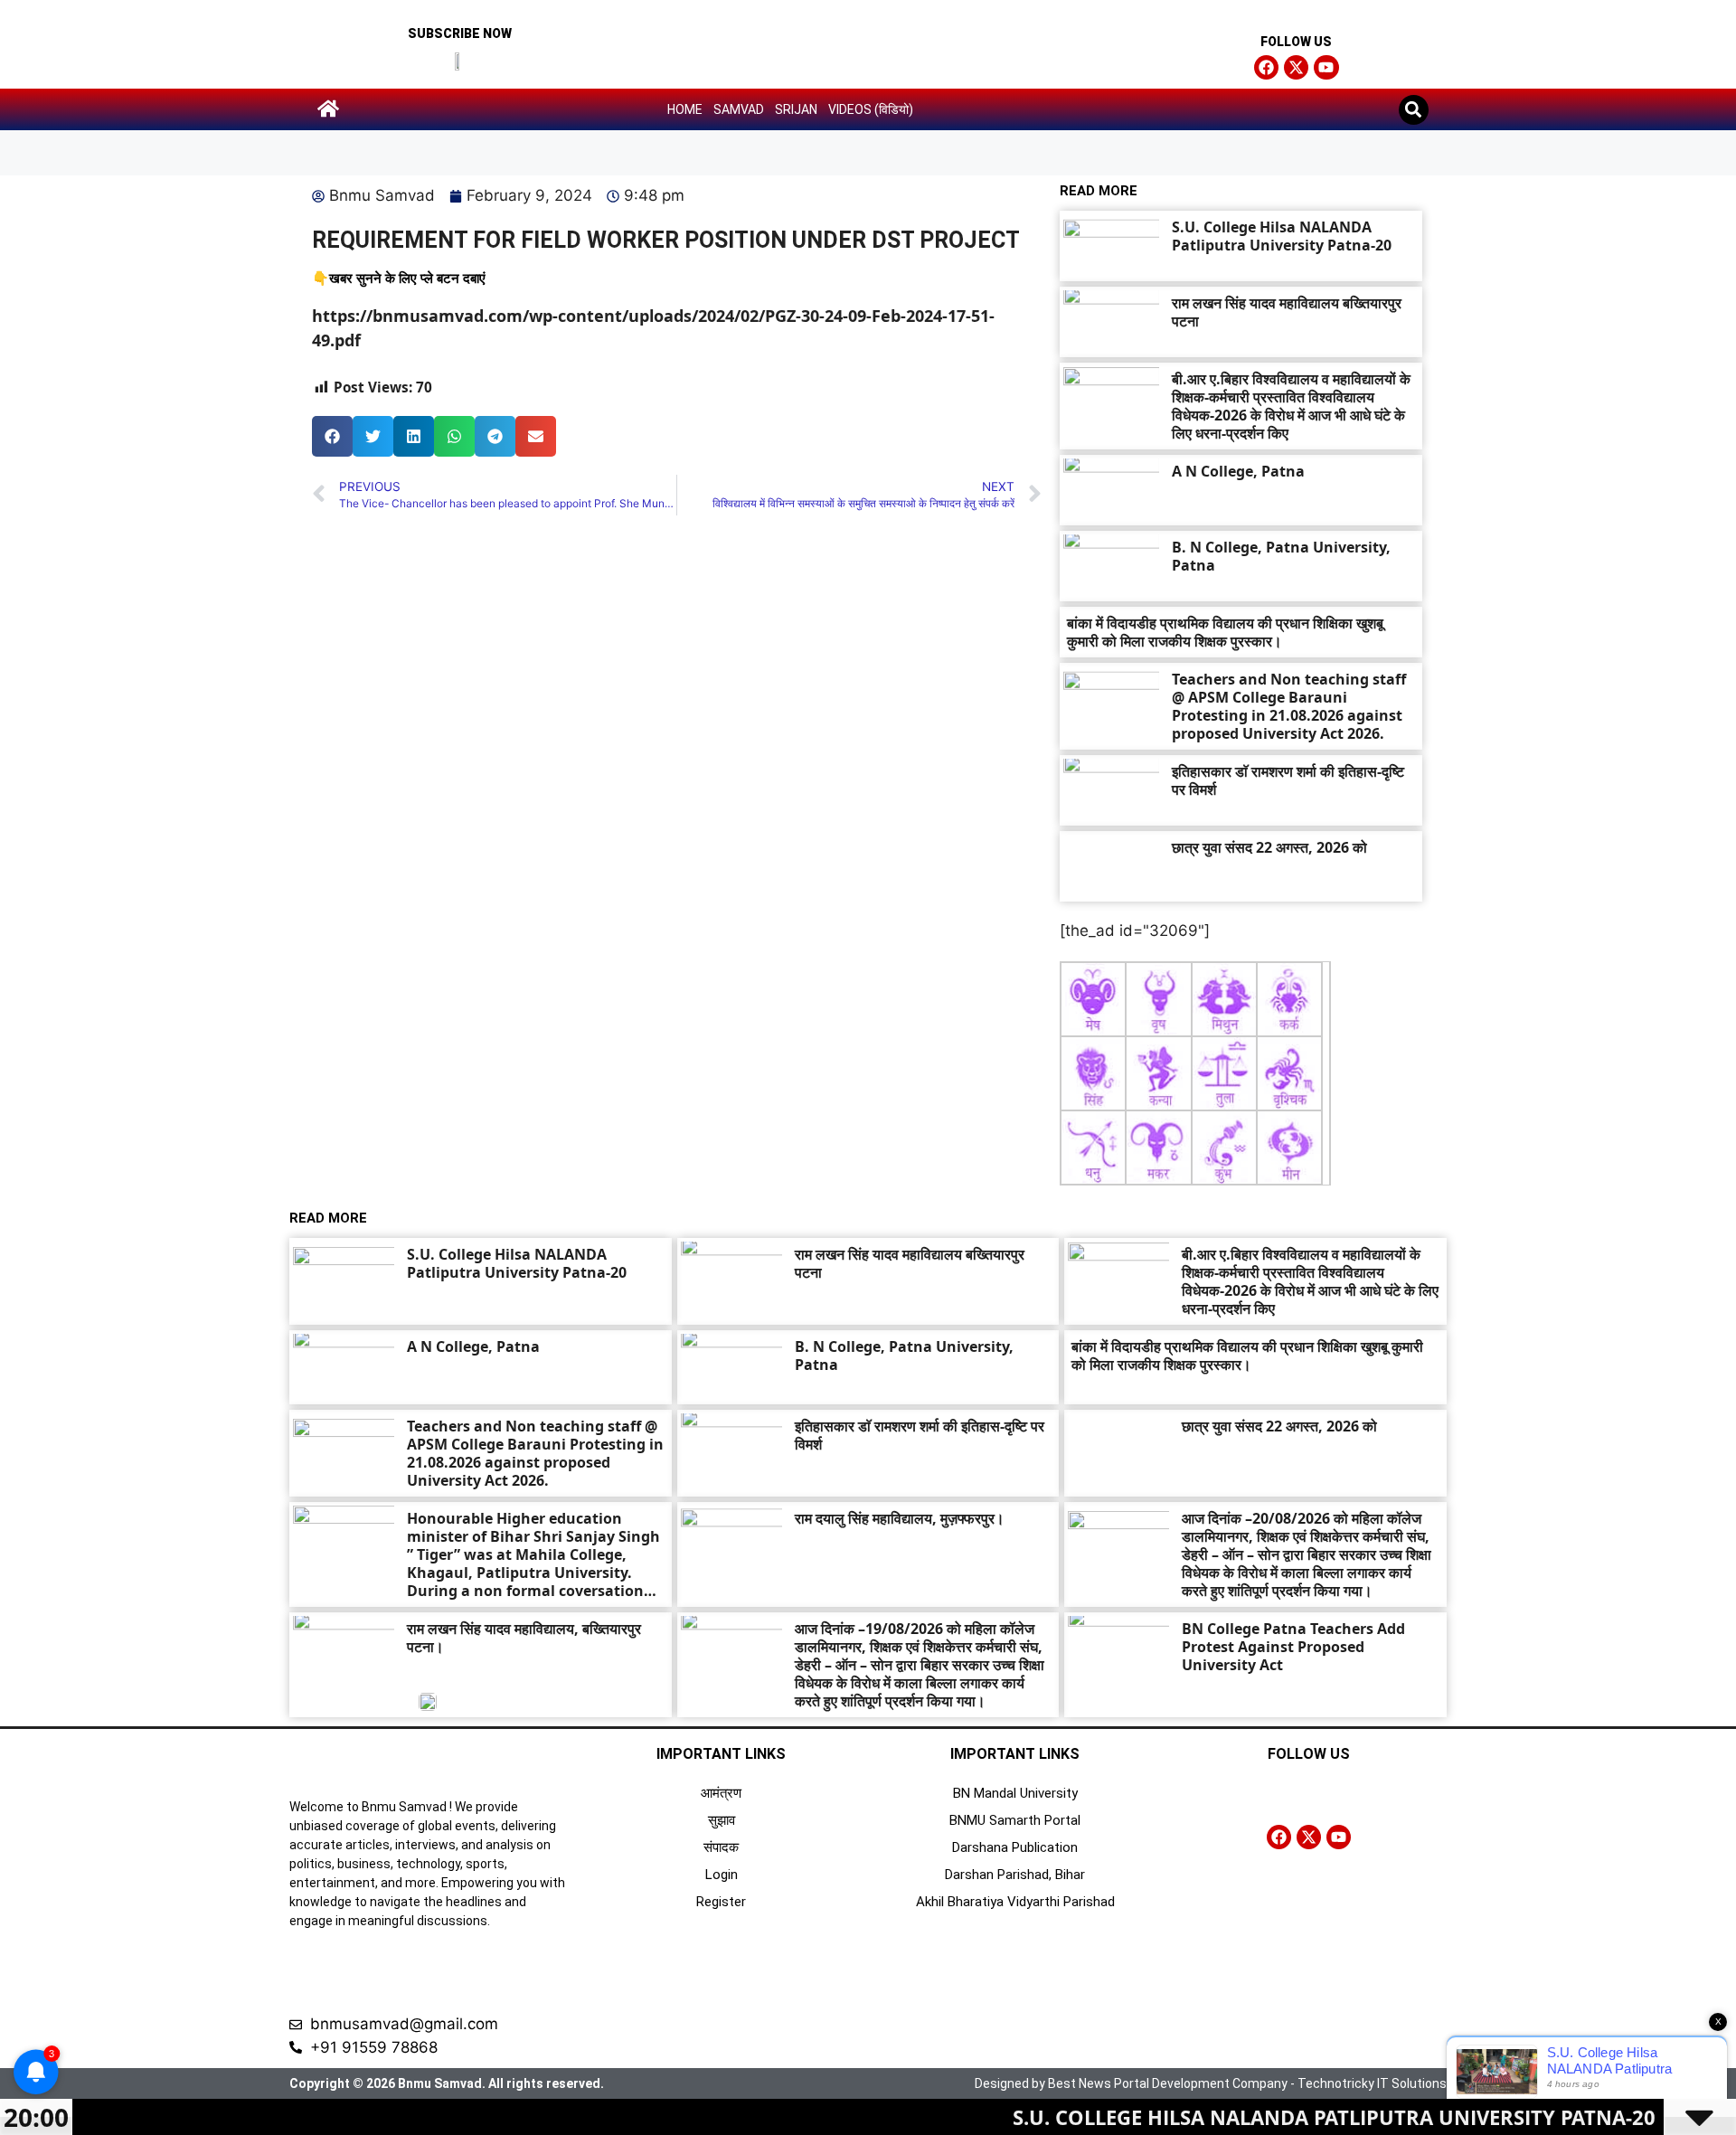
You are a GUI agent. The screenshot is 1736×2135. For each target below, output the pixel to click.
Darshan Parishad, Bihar (1015, 1875)
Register (721, 1902)
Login (722, 1875)
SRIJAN (796, 109)
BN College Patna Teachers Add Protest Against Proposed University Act (1293, 1647)
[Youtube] (1326, 67)
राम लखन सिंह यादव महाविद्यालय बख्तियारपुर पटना (1287, 312)
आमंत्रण (721, 1793)
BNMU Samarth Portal (1015, 1820)
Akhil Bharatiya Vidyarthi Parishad (1015, 1902)
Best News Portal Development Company (1168, 2083)
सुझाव (722, 1820)
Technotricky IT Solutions (1372, 2083)
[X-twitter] (1296, 67)
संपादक (721, 1847)
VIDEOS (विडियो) (871, 109)
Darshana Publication (1015, 1847)
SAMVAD (739, 109)
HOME (685, 109)
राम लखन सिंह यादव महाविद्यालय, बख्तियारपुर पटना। (524, 1638)
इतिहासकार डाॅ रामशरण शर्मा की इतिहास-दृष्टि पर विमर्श (1288, 780)
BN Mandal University (1015, 1793)
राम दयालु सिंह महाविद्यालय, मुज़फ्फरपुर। (900, 1518)
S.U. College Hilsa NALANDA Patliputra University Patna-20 (1282, 236)
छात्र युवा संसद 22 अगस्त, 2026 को (1269, 847)
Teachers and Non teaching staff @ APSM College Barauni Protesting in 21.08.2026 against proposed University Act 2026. (1289, 706)
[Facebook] (1266, 67)
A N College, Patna (1238, 471)
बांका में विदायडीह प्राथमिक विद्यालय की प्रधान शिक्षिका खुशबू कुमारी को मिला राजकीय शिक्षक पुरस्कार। (1225, 632)
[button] (1414, 110)
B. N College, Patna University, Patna (1281, 556)
